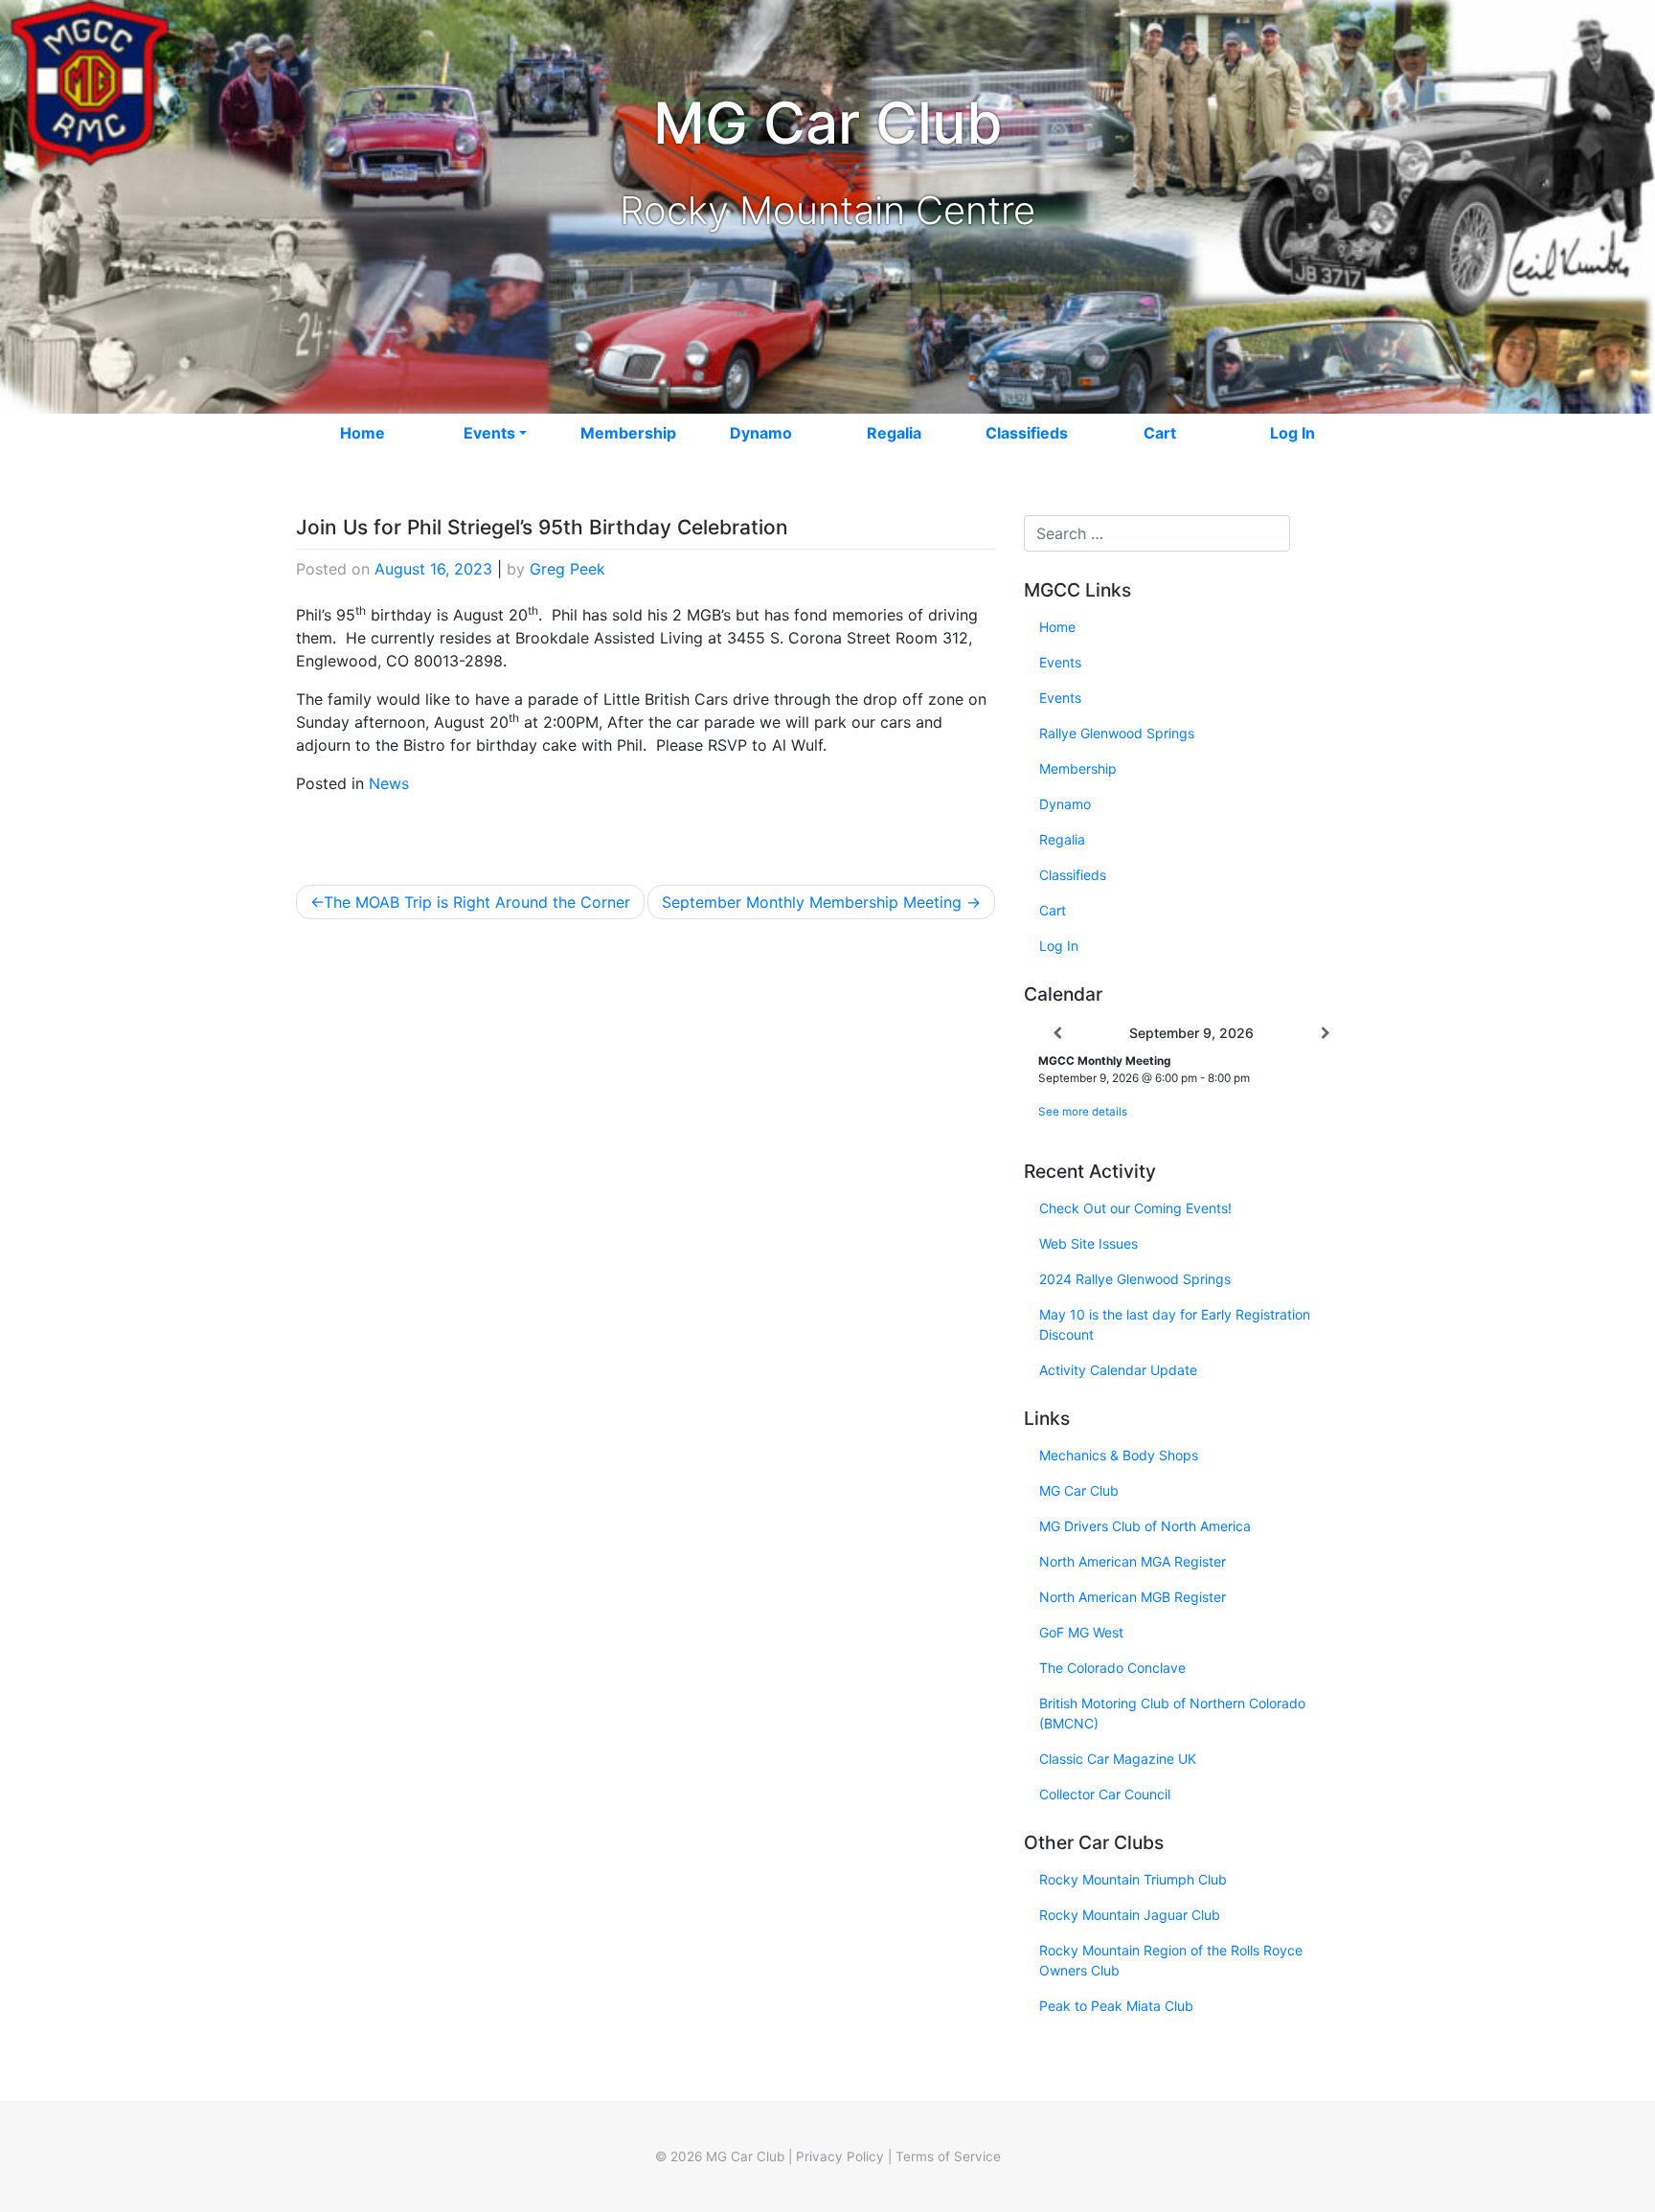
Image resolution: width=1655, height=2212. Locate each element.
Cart (1160, 433)
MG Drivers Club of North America (1145, 1526)
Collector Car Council (1105, 1794)
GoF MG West (1081, 1632)
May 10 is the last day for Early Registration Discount (1175, 1324)
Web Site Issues (1088, 1243)
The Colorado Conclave (1112, 1668)
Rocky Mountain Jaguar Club (1130, 1915)
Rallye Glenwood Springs (1117, 733)
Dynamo (761, 433)
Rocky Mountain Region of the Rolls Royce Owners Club (1171, 1960)
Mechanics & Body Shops (1119, 1455)
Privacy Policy (840, 2156)
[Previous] (1057, 1033)
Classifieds (1027, 433)
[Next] (1326, 1033)
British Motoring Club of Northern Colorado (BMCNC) (1172, 1713)
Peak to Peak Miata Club (1116, 2006)
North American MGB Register (1133, 1597)
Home (363, 433)
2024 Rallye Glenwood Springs (1135, 1279)
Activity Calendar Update (1118, 1370)
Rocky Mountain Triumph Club (1133, 1879)
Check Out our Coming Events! (1135, 1208)
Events (489, 433)
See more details (1083, 1112)
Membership (628, 433)
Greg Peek (567, 569)
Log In (1292, 433)
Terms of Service (948, 2156)
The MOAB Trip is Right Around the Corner (477, 902)
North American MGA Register (1133, 1561)
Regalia (894, 433)
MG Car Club (1079, 1490)
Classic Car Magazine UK (1118, 1759)
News (389, 783)
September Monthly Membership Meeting (812, 902)
